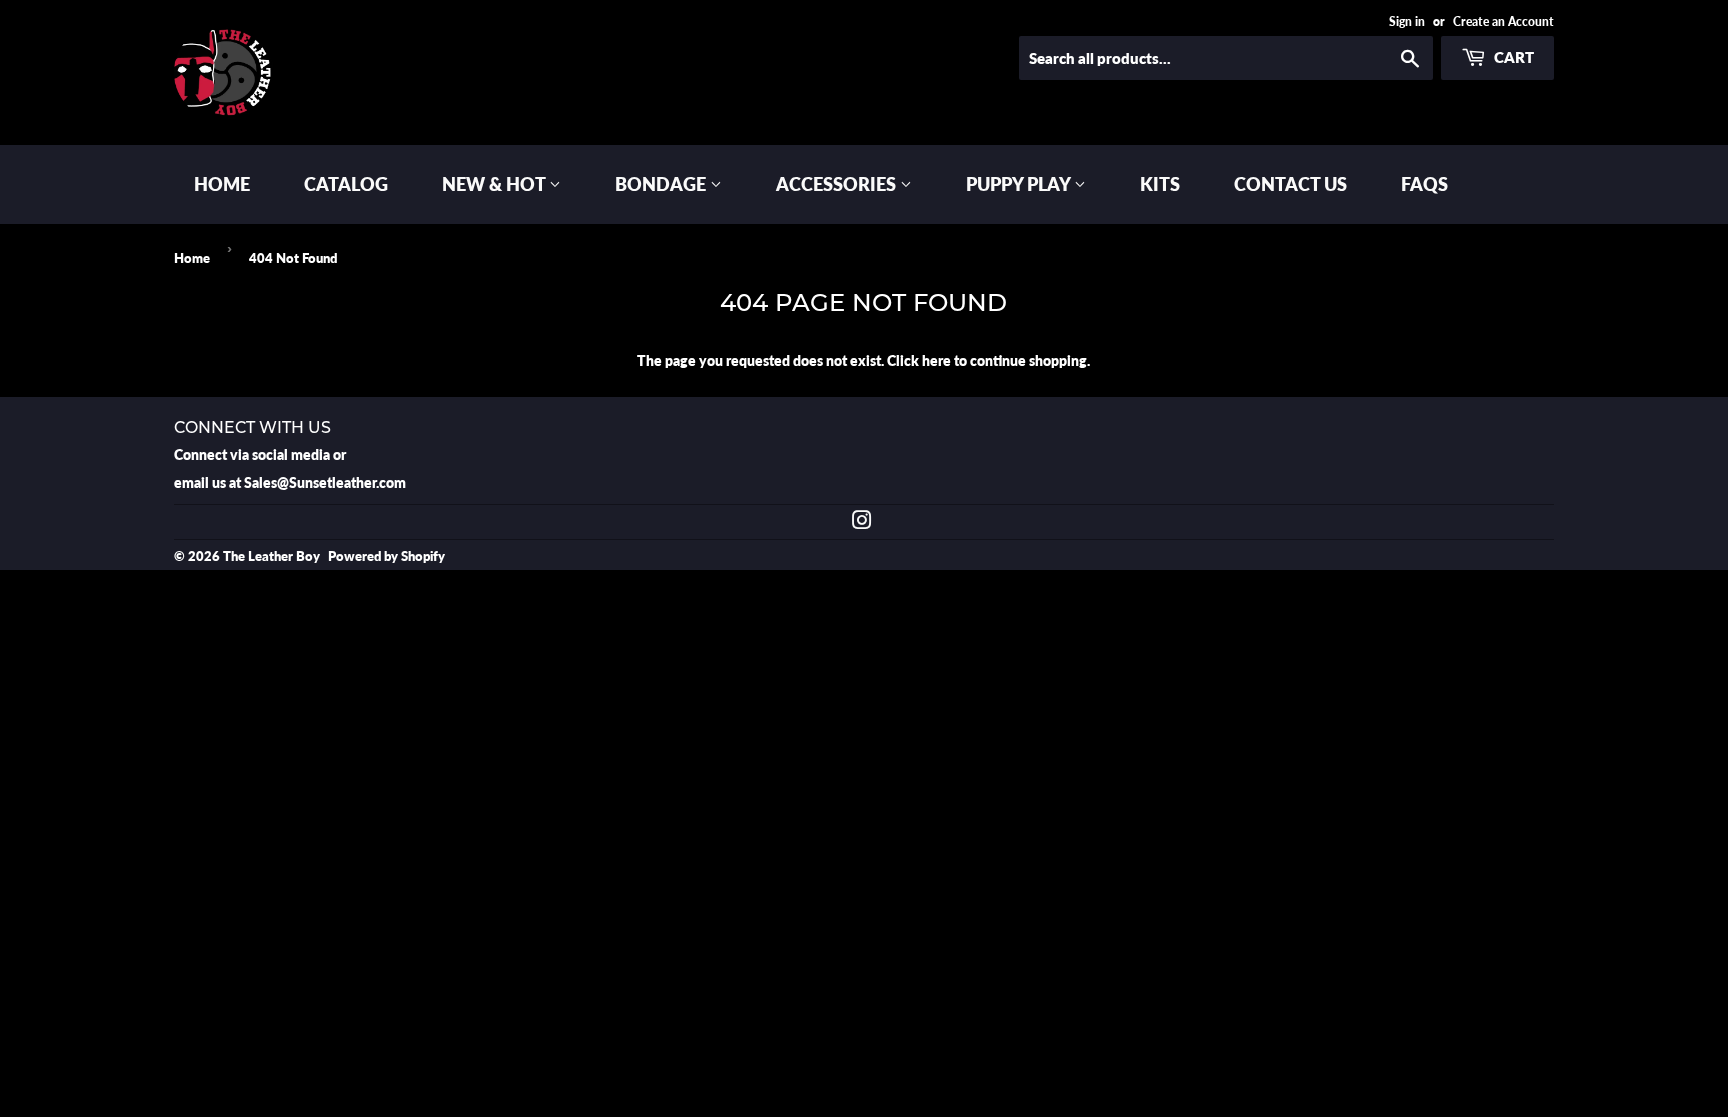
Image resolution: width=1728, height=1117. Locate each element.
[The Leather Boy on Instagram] (862, 522)
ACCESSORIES (838, 184)
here (936, 360)
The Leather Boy (271, 556)
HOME (222, 184)
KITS (1160, 184)
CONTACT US (1290, 184)
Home (192, 258)
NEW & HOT (495, 184)
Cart (1512, 57)
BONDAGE (662, 184)
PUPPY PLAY (1020, 184)
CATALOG (346, 184)
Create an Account (1503, 21)
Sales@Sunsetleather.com (325, 482)
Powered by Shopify (386, 556)
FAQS (1424, 184)
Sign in (1407, 21)
